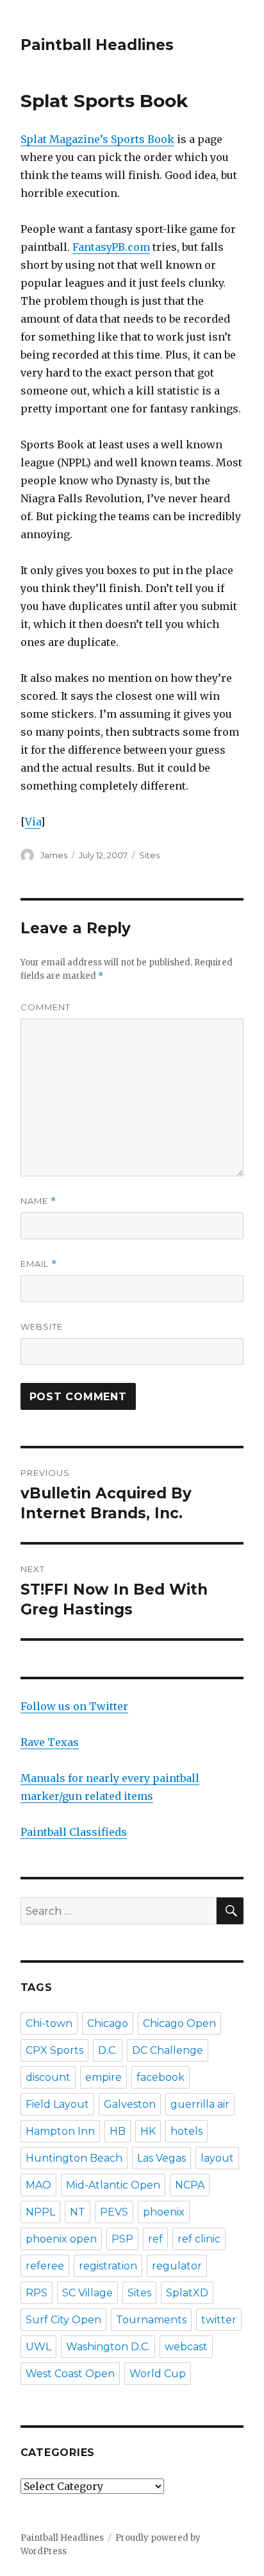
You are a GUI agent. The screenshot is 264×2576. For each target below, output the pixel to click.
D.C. (108, 2050)
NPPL (40, 2212)
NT (78, 2212)
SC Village (87, 2293)
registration (108, 2266)
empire (103, 2077)
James (54, 855)
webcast (186, 2347)
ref (155, 2239)
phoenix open (61, 2239)
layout (217, 2158)
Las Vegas (161, 2158)
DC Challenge (168, 2050)
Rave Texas (50, 1742)
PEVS (114, 2212)
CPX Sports (54, 2050)
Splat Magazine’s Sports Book (97, 139)
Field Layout (57, 2104)
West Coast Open (70, 2374)
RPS (37, 2293)
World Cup (158, 2374)
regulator (177, 2266)
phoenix (164, 2212)
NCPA (190, 2185)
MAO (38, 2185)
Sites (149, 855)
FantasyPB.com (111, 247)
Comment (45, 1007)
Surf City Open (63, 2320)
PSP (122, 2239)
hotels (186, 2131)
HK (148, 2131)
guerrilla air (200, 2104)
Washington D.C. (108, 2347)
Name (38, 1201)
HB (118, 2131)
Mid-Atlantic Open (113, 2185)
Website (42, 1326)
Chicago (108, 2023)
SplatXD (187, 2293)
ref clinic (199, 2239)
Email (39, 1264)
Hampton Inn (60, 2131)
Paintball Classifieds (74, 1832)
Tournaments (151, 2320)
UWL (38, 2347)
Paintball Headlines (97, 45)
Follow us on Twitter (74, 1706)
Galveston (130, 2104)
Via (33, 822)
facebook (161, 2077)
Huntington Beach (74, 2158)
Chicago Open (179, 2023)
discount (48, 2077)
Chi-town (49, 2023)
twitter (219, 2320)
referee (45, 2266)
